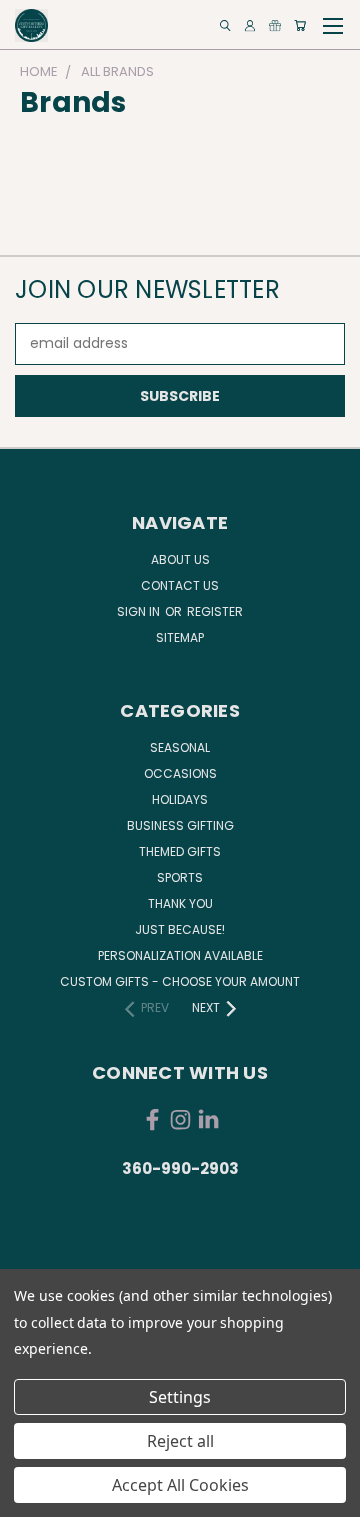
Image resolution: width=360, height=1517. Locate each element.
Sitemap (180, 637)
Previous (31, 1497)
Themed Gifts (180, 851)
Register (215, 611)
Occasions (180, 773)
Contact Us (180, 585)
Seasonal (180, 747)
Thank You (180, 903)
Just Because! (180, 929)
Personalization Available (180, 955)
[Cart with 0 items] (300, 25)
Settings (180, 1397)
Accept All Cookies (180, 1485)
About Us (180, 559)
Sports (180, 877)
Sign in (140, 611)
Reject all (180, 1441)
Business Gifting (180, 825)
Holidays (180, 799)
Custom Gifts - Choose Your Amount (180, 981)
